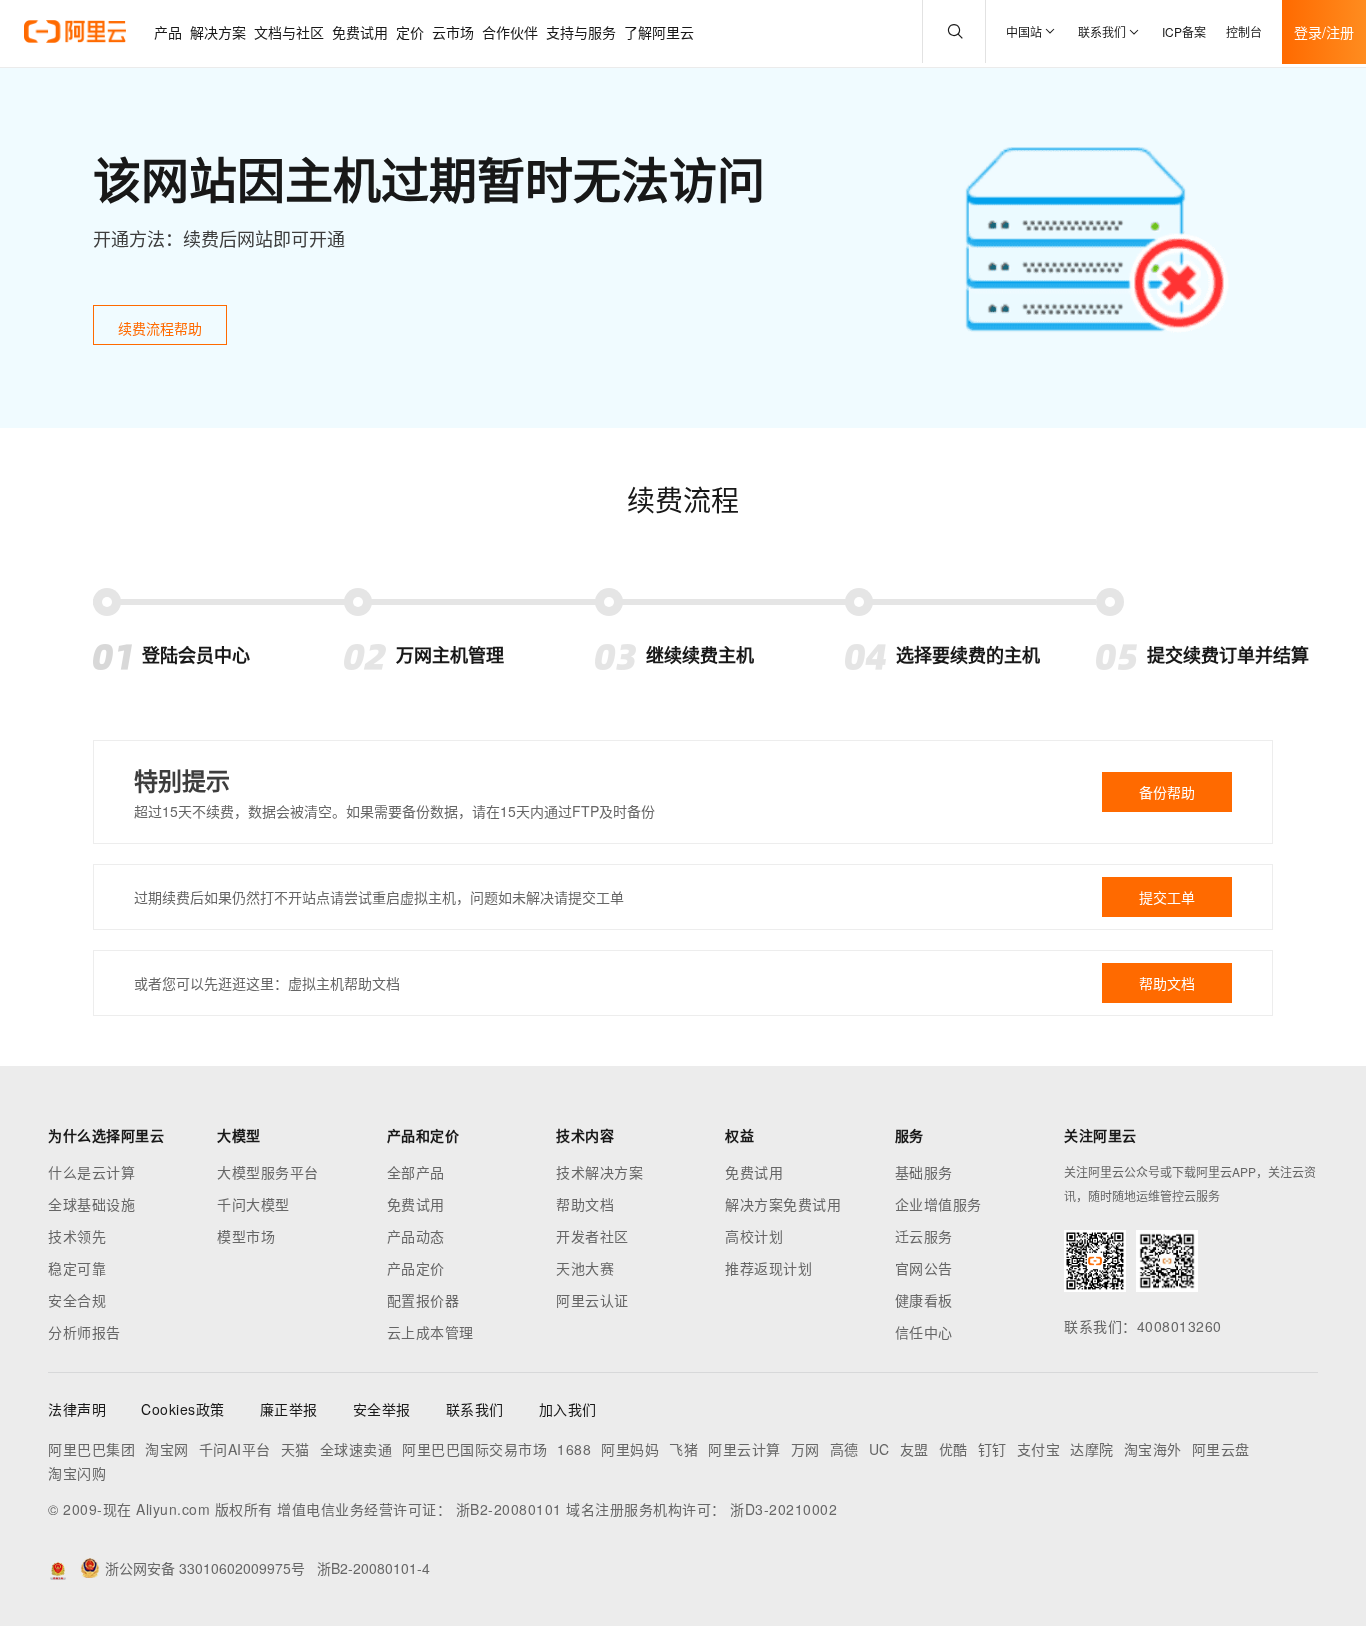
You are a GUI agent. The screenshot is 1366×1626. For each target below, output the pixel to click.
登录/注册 (1324, 32)
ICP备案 (1184, 31)
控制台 (1244, 31)
